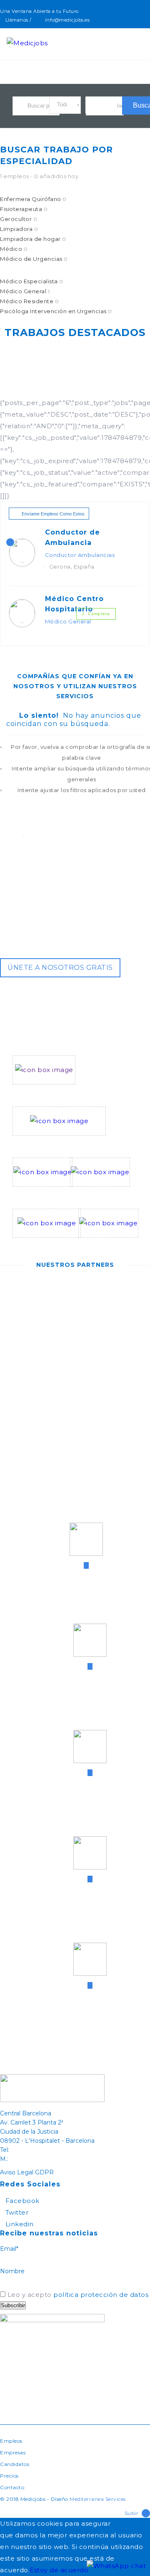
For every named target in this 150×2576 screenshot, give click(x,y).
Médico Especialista (32, 281)
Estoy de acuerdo (59, 2570)
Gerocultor (19, 219)
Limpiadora (19, 229)
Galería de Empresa (46, 1244)
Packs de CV (91, 1192)
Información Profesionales (59, 1141)
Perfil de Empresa (44, 1090)
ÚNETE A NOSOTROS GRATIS (60, 968)
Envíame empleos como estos (53, 514)
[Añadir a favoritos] (131, 552)
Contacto (12, 2487)
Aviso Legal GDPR (27, 2172)
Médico (14, 249)
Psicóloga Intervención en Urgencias (56, 311)
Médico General (25, 291)
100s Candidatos (41, 1192)
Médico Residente (29, 301)
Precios (9, 2476)
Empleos (11, 2441)
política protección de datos (101, 2295)
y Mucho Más (100, 1244)
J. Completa (96, 614)
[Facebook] (130, 20)
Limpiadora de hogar (33, 239)
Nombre (12, 2271)
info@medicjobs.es (67, 20)
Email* (9, 2249)
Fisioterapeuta (24, 209)
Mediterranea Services (98, 2499)
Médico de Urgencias (34, 259)
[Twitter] (139, 20)
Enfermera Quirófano (33, 199)
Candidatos (15, 2464)
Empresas (13, 2452)
